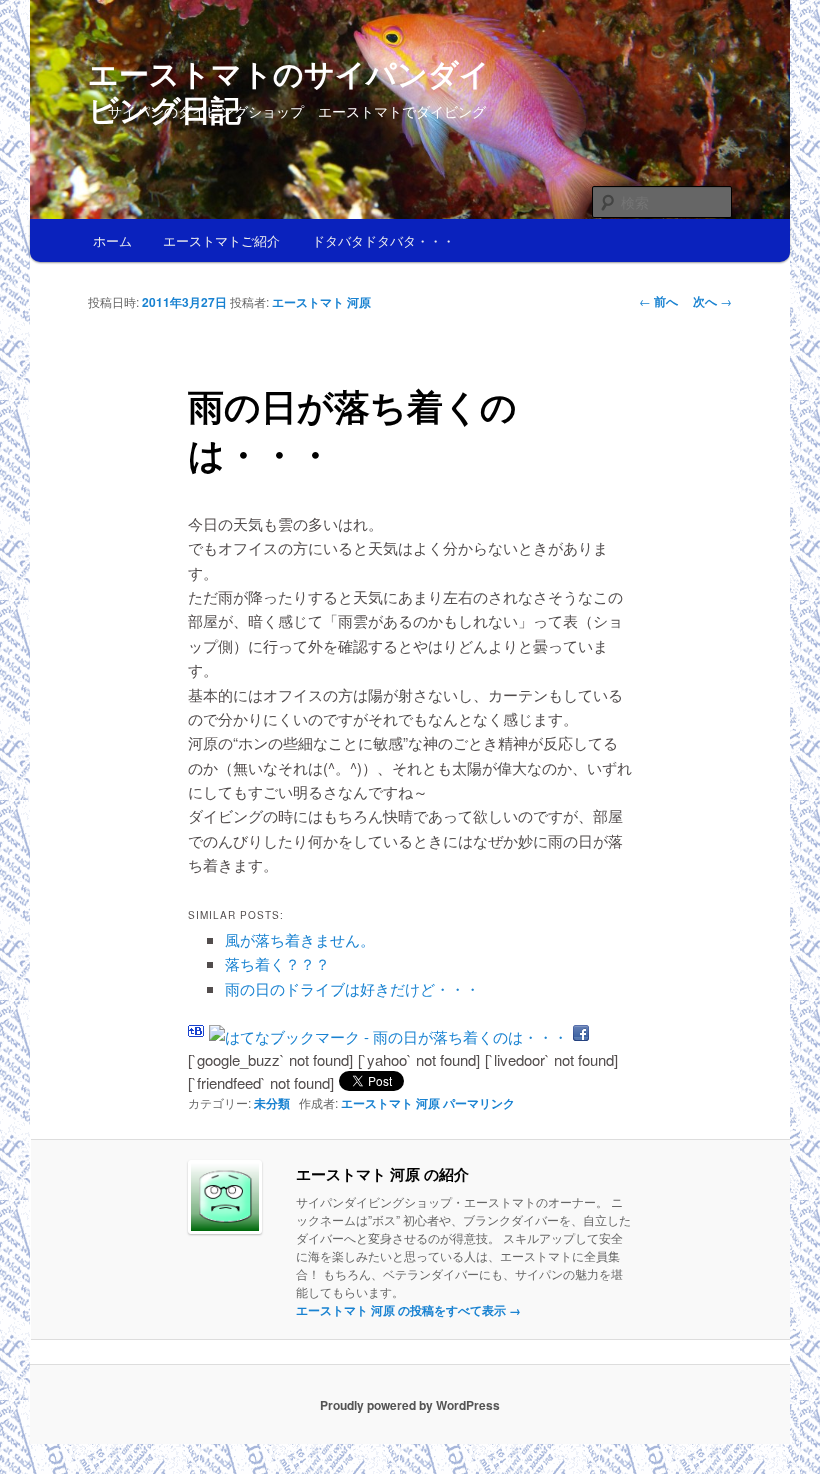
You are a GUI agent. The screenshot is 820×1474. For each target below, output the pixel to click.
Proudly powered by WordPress (410, 1405)
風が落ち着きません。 (300, 939)
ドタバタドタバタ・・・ (383, 240)
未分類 (272, 1103)
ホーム (112, 240)
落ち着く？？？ (277, 963)
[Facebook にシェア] (581, 1036)
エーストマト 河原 (321, 302)
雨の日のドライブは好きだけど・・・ (352, 988)
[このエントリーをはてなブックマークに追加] (196, 1036)
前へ (658, 301)
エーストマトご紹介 (221, 240)
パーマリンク (479, 1103)
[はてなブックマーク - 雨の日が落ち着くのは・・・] (388, 1036)
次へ (712, 301)
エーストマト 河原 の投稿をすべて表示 (408, 1310)
